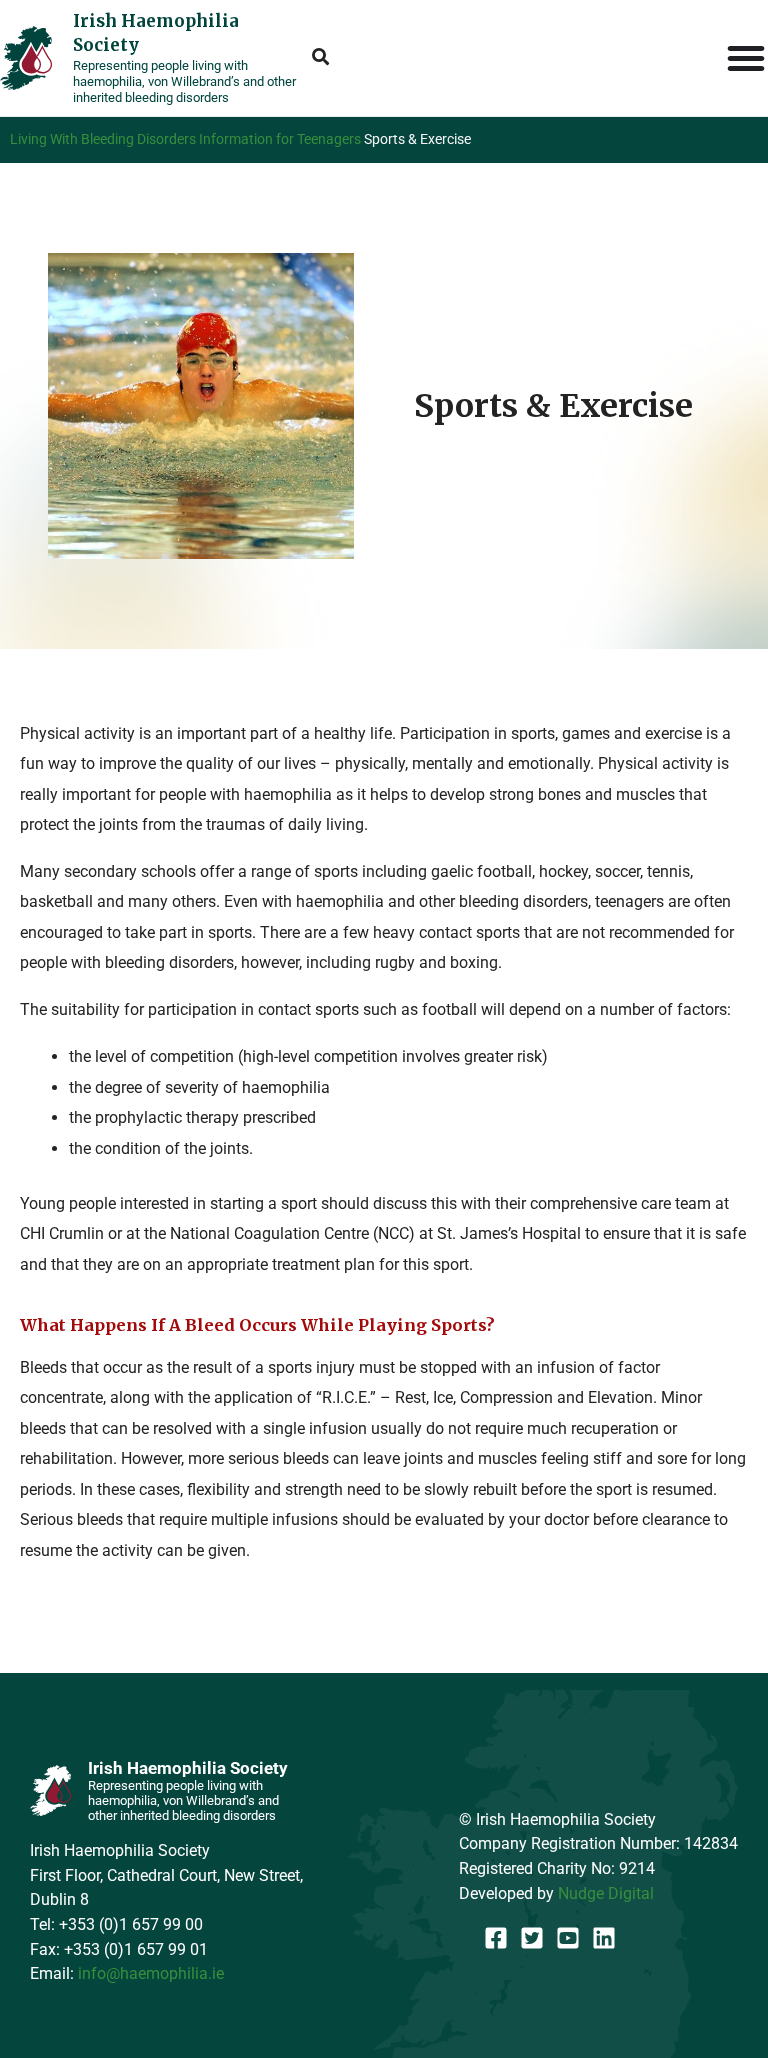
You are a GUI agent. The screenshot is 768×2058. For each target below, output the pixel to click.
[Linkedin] (604, 1938)
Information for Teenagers (280, 139)
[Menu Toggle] (747, 58)
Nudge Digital (606, 1893)
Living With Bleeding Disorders (103, 139)
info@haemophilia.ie (151, 1973)
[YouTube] (568, 1938)
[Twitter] (532, 1938)
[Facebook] (496, 1938)
